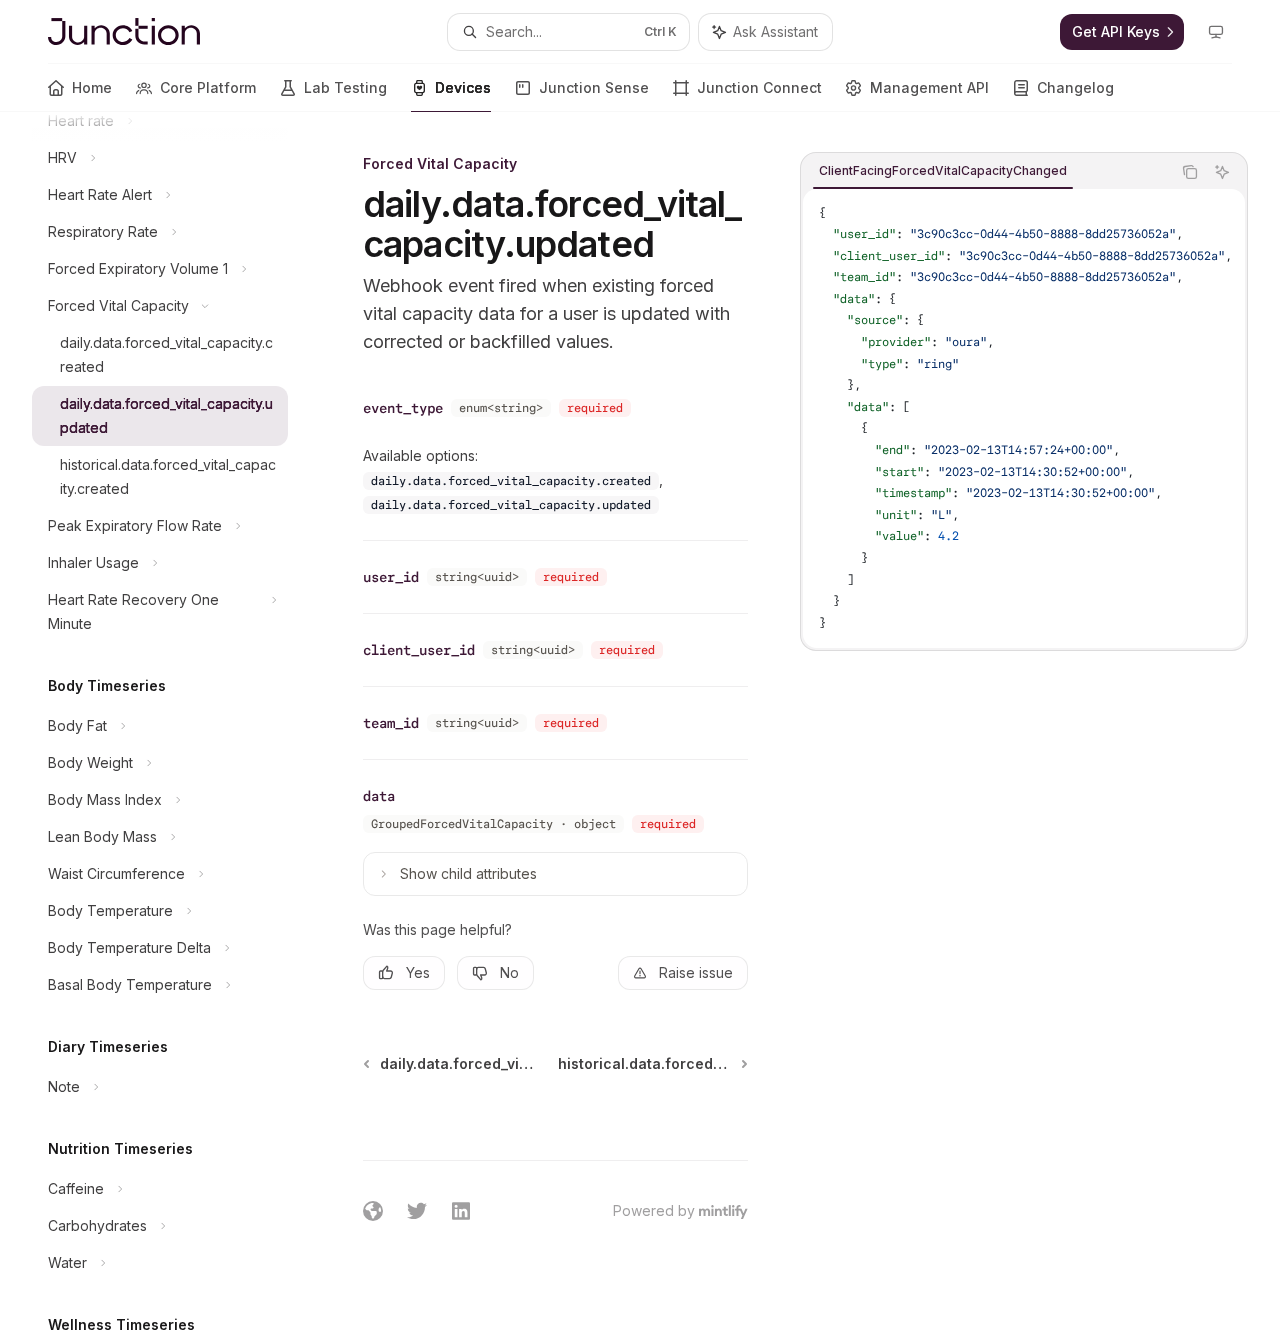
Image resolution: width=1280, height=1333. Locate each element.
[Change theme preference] (1216, 32)
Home (92, 87)
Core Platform (208, 87)
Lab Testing (345, 87)
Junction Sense (594, 87)
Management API (929, 87)
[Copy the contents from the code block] (1190, 172)
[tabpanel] (1024, 419)
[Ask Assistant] (1222, 172)
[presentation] (176, 722)
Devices (463, 87)
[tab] (943, 171)
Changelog (1075, 87)
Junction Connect (759, 87)
